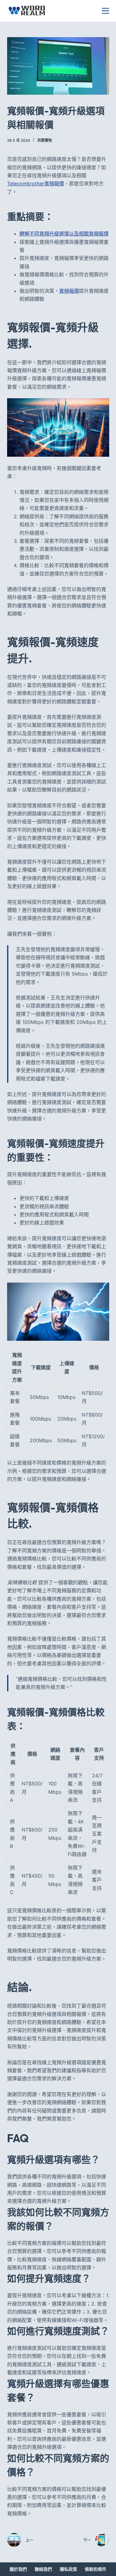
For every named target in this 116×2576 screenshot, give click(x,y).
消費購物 (45, 140)
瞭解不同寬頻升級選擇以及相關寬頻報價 (64, 234)
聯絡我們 (43, 2569)
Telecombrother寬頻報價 (36, 183)
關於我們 (18, 2569)
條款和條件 (96, 2569)
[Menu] (105, 11)
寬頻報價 (69, 291)
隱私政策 (68, 2569)
